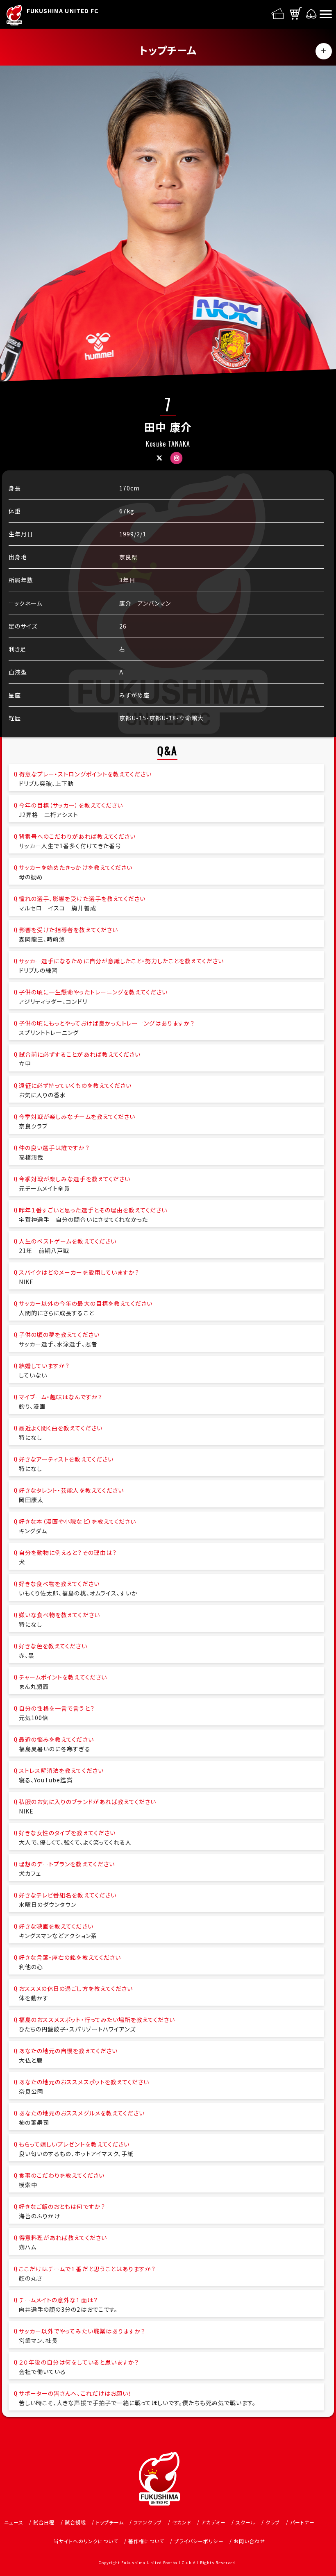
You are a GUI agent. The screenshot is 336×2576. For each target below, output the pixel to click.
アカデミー (213, 2522)
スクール (246, 2522)
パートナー (302, 2522)
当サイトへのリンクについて (86, 2541)
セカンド (182, 2522)
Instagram (177, 458)
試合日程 (44, 2522)
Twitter (159, 458)
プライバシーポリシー (199, 2541)
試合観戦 (75, 2522)
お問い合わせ (249, 2541)
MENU (324, 51)
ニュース (14, 2522)
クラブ (273, 2522)
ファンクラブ (148, 2522)
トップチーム (110, 2522)
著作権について (146, 2541)
